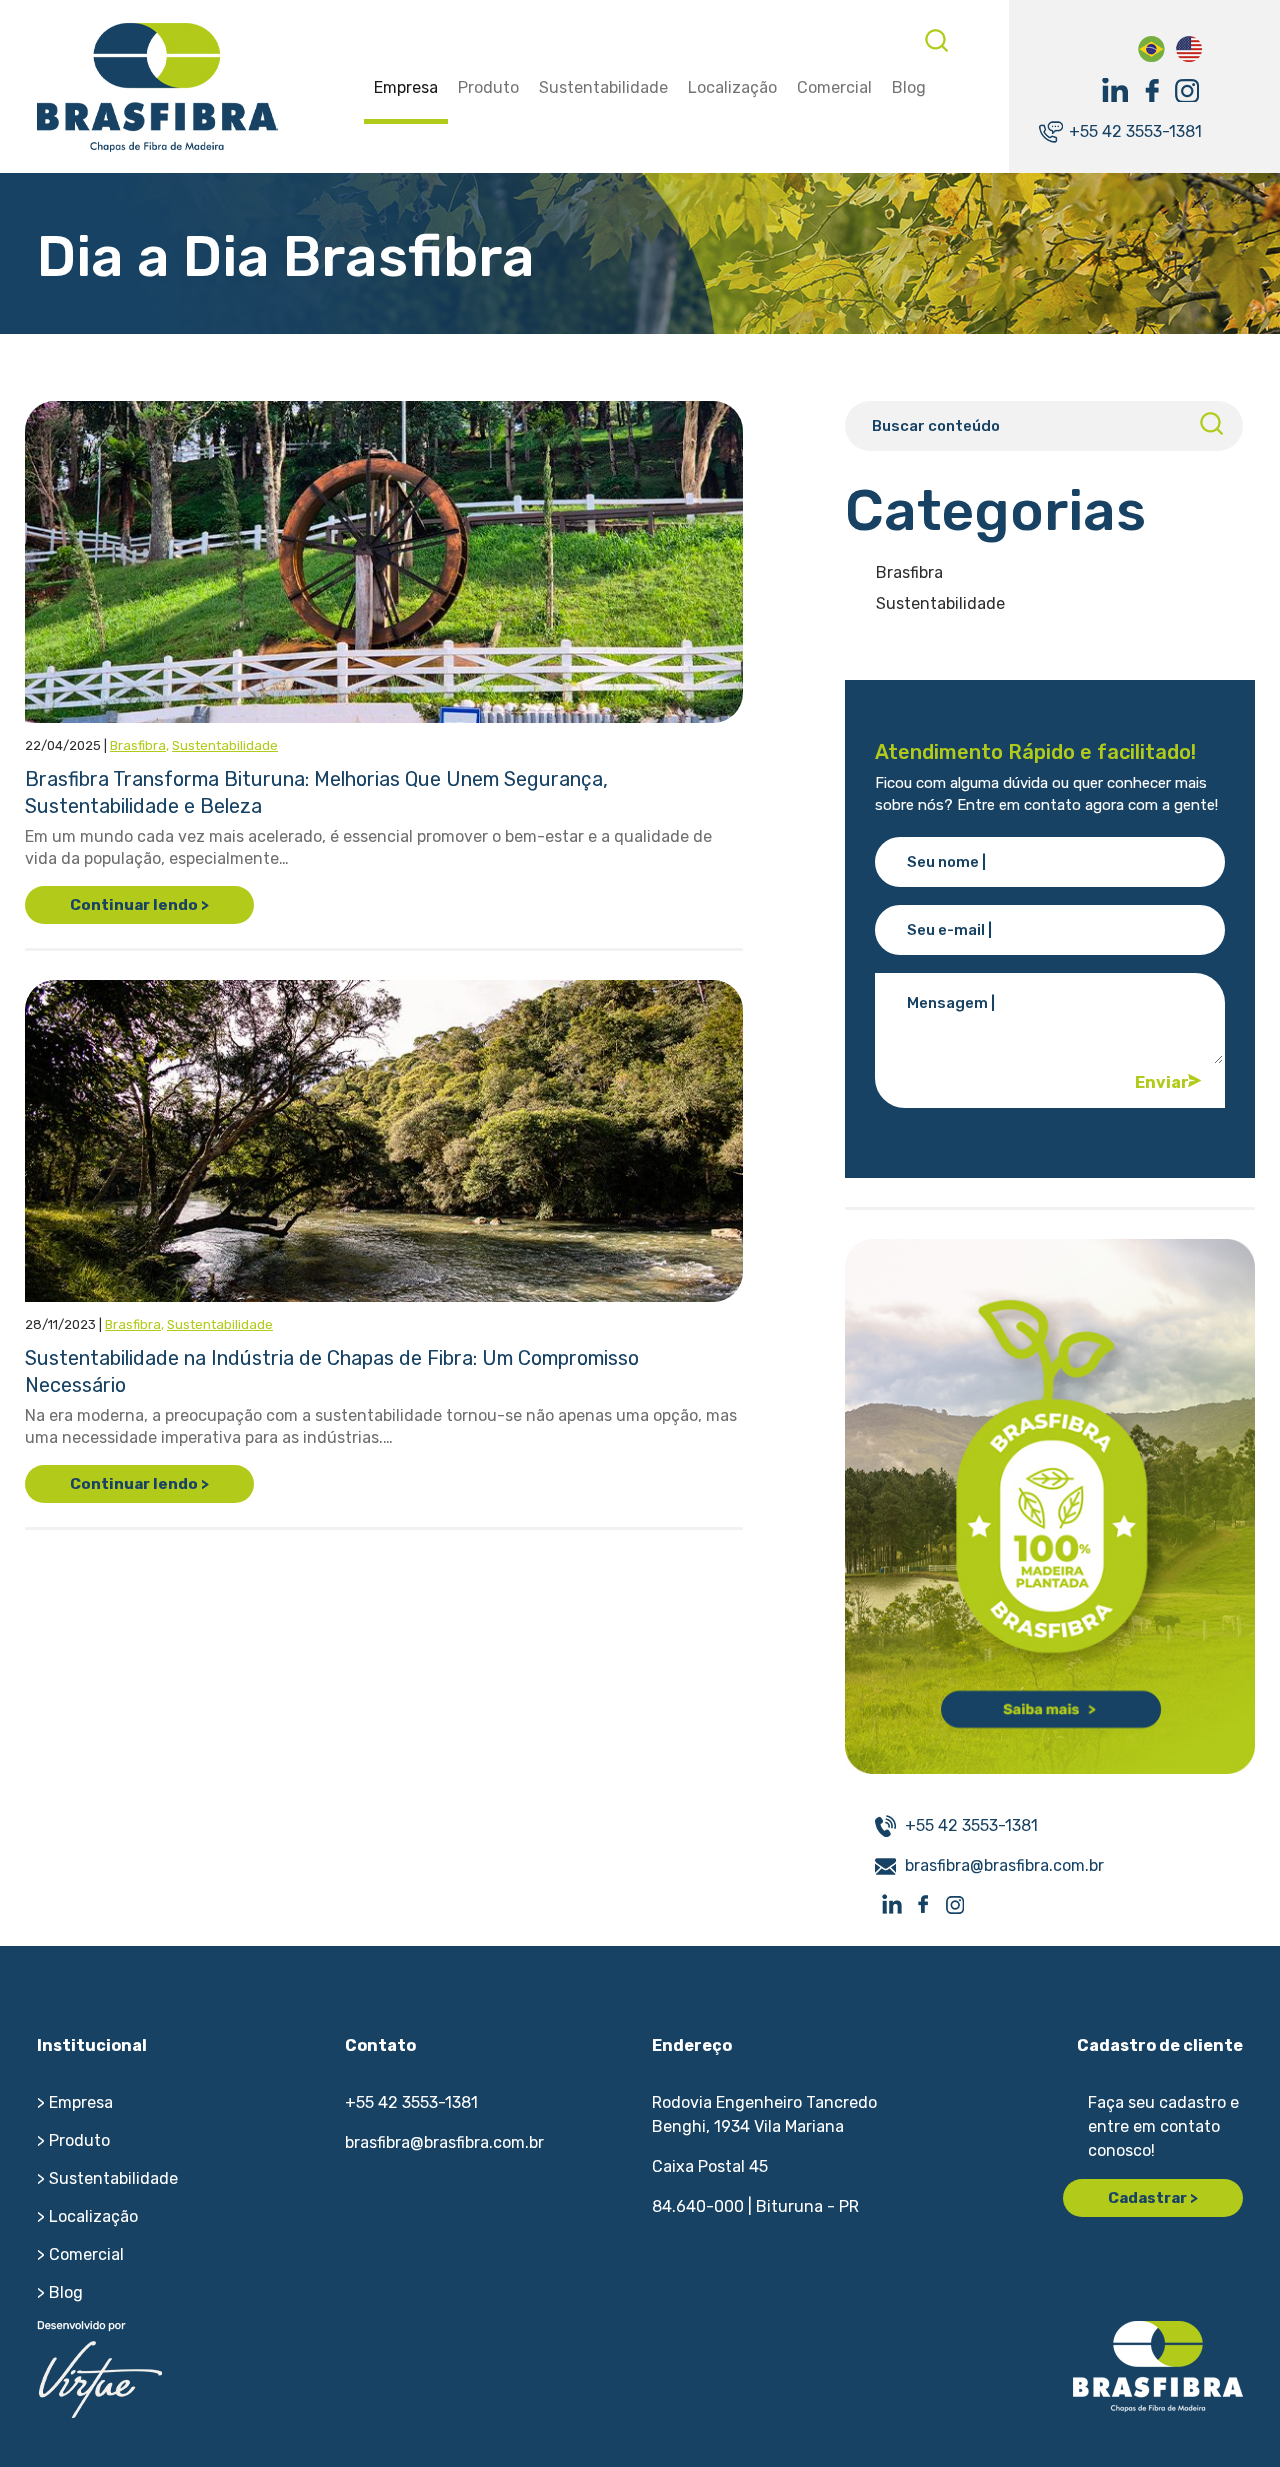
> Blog (60, 2292)
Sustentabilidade (603, 87)
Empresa (406, 87)
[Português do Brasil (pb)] (1151, 47)
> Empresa (75, 2102)
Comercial (834, 87)
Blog (909, 87)
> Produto (73, 2140)
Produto (488, 87)
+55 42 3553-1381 (1135, 131)
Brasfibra (138, 745)
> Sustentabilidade (107, 2178)
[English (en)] (1188, 47)
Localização (732, 87)
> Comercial (80, 2254)
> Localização (87, 2216)
